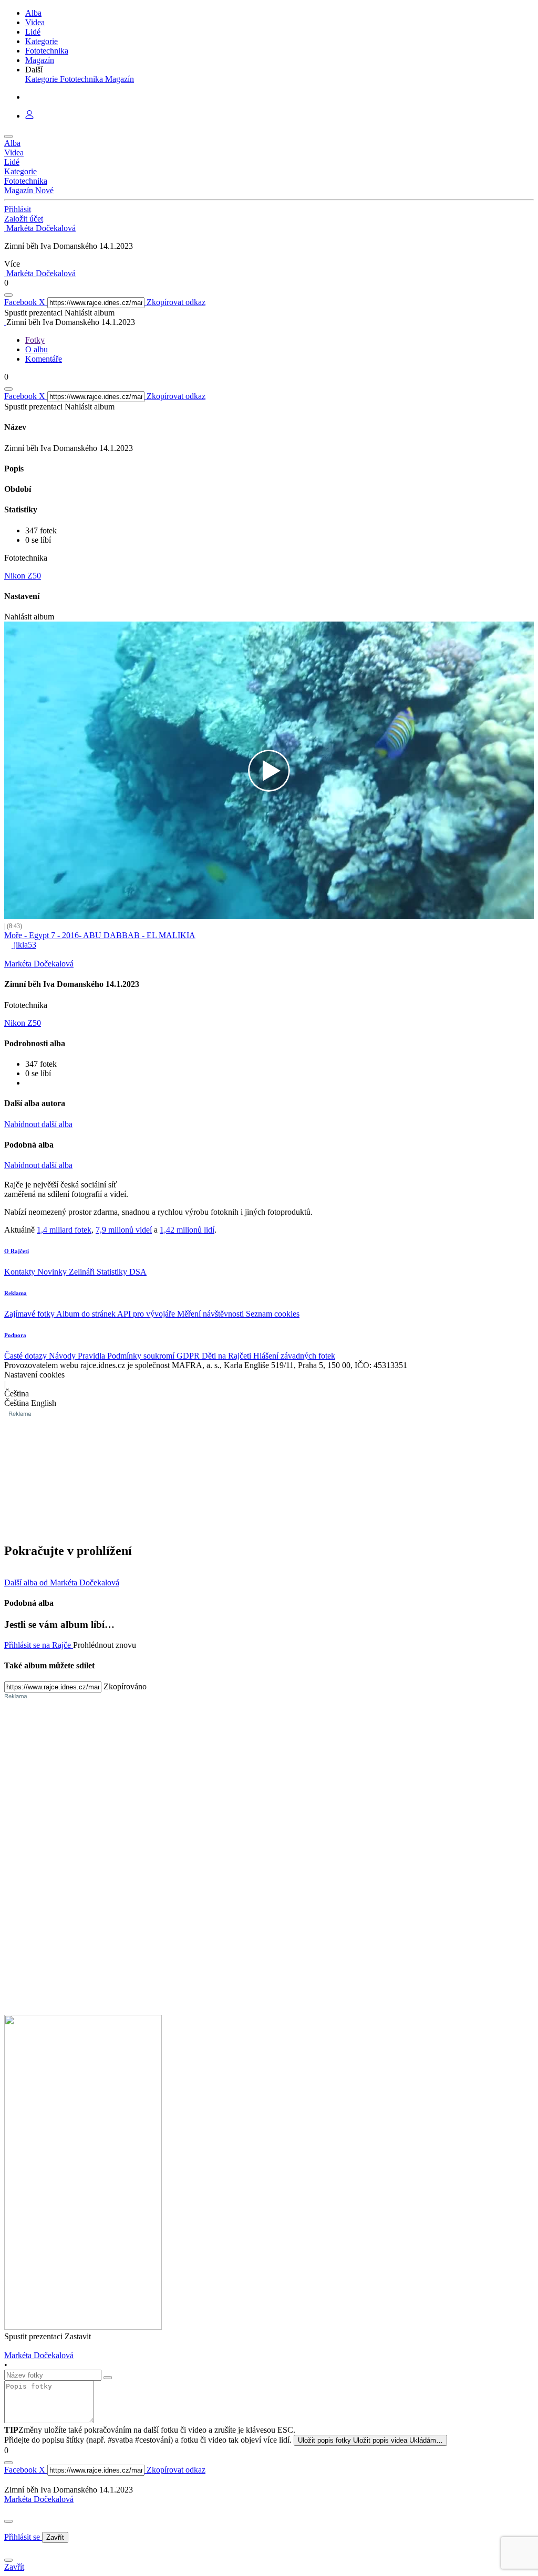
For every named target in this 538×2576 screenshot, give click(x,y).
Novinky (53, 1272)
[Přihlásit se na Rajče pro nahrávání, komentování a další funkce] (29, 116)
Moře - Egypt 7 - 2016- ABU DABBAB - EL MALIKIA (100, 935)
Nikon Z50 (23, 576)
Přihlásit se (23, 2537)
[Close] (8, 2521)
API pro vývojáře (147, 1314)
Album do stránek (87, 1314)
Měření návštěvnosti (211, 1314)
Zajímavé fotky (30, 1314)
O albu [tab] (37, 349)
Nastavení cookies (34, 1375)
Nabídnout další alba (38, 1124)
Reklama (15, 1293)
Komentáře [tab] (44, 359)
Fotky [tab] (35, 340)
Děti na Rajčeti (227, 1356)
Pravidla (92, 1356)
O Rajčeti (17, 1251)
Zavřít (55, 2537)
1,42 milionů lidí (187, 1230)
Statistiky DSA (122, 1272)
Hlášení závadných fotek (294, 1356)
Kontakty (21, 1272)
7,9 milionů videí (124, 1230)
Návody (63, 1356)
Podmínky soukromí (142, 1356)
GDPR (189, 1356)
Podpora (15, 1335)
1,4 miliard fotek (64, 1230)
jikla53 (24, 945)
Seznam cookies (273, 1314)
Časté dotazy (27, 1356)
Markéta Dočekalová (39, 2499)
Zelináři (83, 1272)
